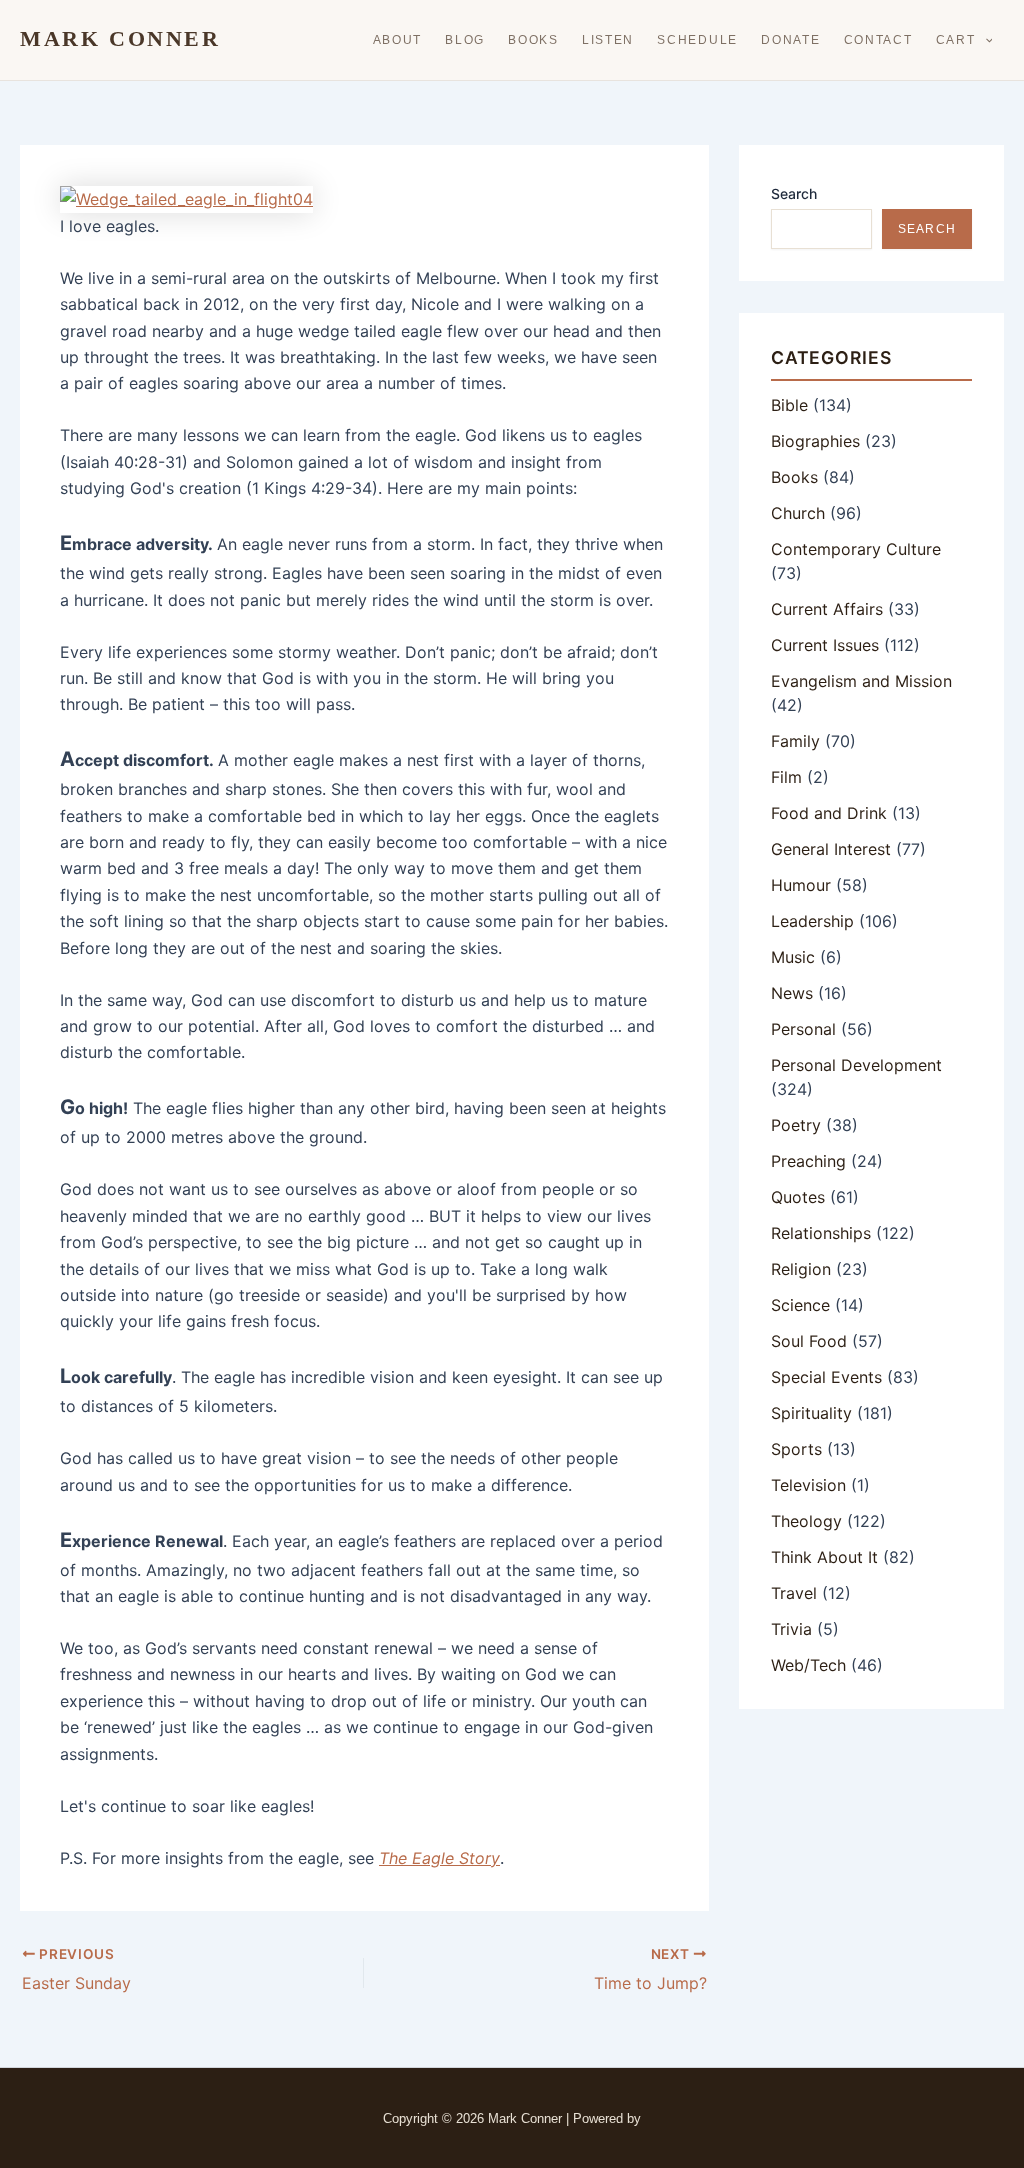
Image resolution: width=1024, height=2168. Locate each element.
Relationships (821, 1233)
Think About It (824, 1557)
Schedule (697, 40)
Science (800, 1305)
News (792, 993)
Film (786, 777)
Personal (803, 1029)
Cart (956, 40)
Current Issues (825, 645)
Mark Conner (120, 39)
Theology (806, 1521)
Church (798, 513)
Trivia (791, 1629)
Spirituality (811, 1413)
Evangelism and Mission (861, 681)
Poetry (796, 1125)
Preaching (808, 1161)
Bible (789, 405)
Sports (796, 1449)
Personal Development (856, 1065)
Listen (608, 40)
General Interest (831, 849)
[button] (984, 40)
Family (795, 741)
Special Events (826, 1377)
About (398, 40)
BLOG (465, 40)
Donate (790, 40)
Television (808, 1485)
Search (794, 193)
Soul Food (809, 1341)
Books (533, 40)
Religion (801, 1269)
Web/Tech (808, 1665)
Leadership (812, 921)
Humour (801, 885)
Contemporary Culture (856, 549)
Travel (794, 1593)
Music (793, 957)
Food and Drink (829, 813)
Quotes (798, 1197)
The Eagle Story (439, 1858)
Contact (878, 40)
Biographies (815, 441)
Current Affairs (827, 609)
